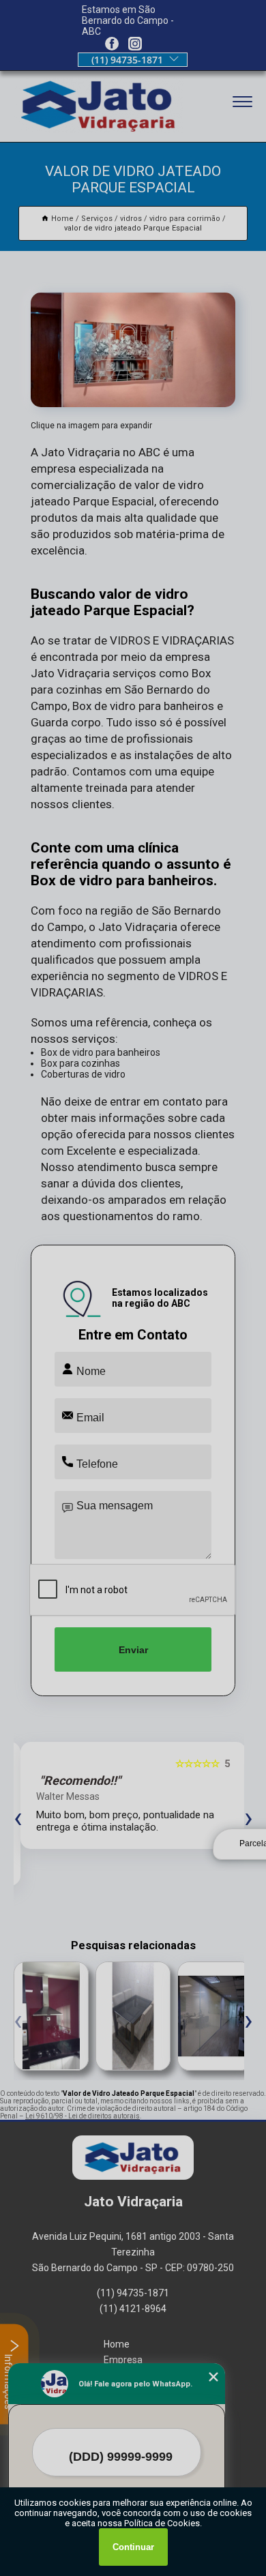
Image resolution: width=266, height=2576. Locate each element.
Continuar (133, 2547)
